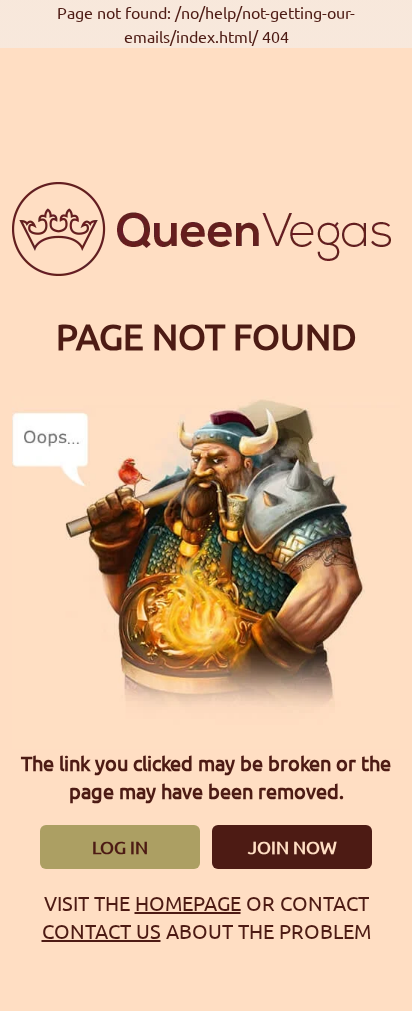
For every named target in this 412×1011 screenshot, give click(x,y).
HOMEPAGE (188, 902)
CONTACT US (101, 930)
